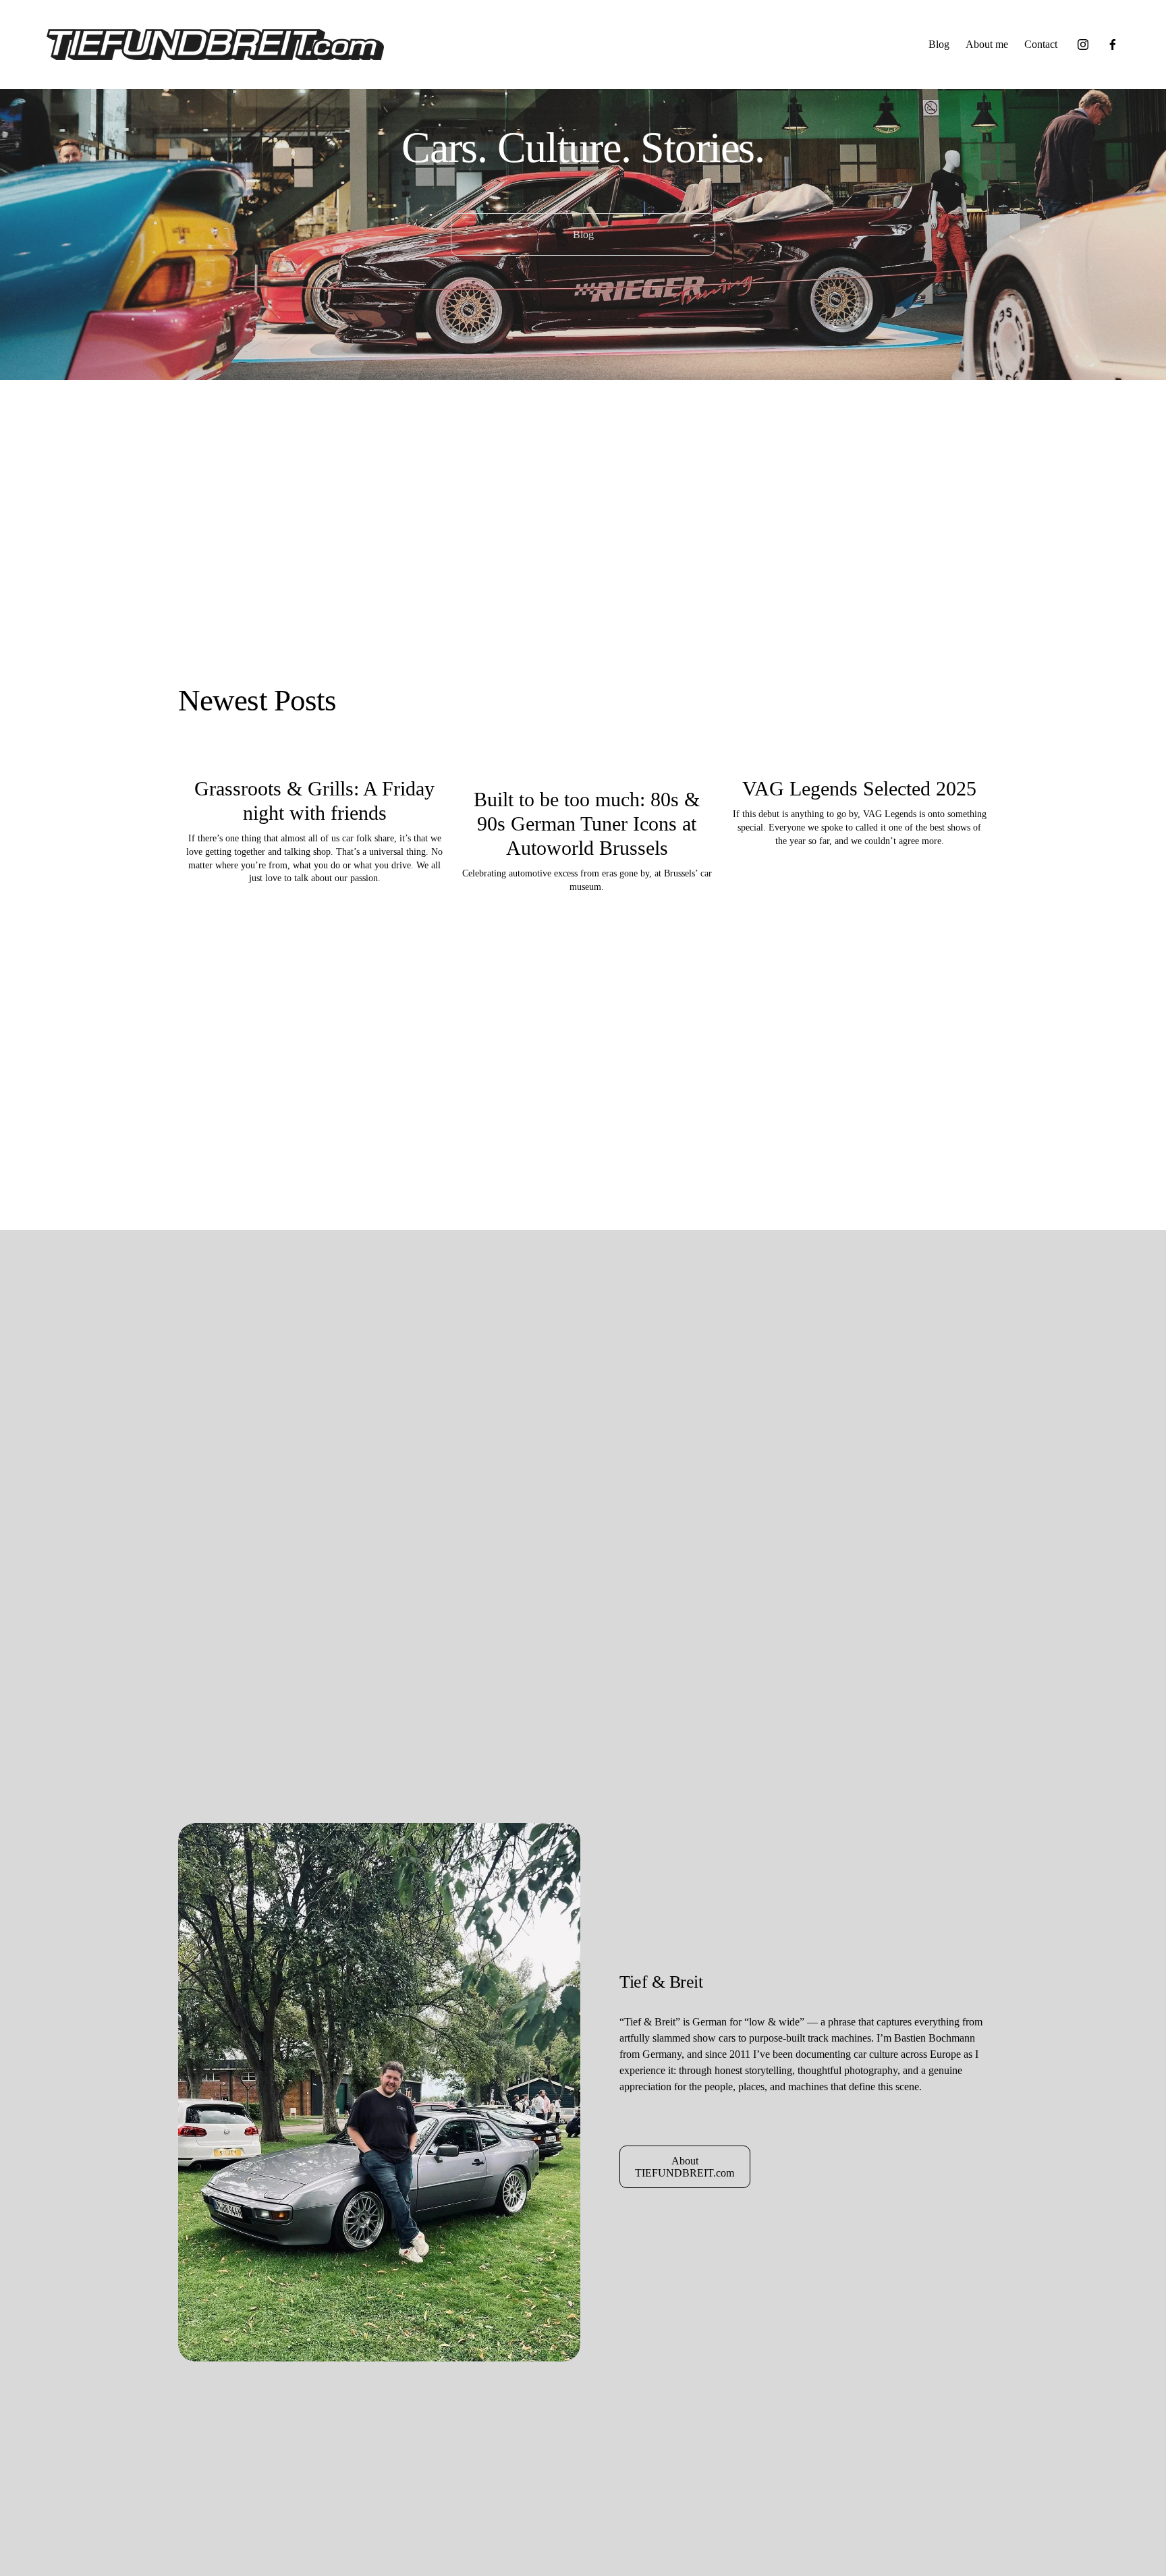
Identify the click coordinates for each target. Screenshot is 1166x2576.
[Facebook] (1113, 45)
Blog (939, 44)
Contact (1041, 44)
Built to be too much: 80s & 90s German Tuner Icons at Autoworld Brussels (587, 823)
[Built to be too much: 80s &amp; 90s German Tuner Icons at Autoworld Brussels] (587, 766)
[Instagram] (1083, 45)
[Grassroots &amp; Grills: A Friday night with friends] (314, 761)
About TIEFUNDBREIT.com (685, 2167)
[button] (965, 740)
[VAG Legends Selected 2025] (860, 761)
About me (987, 44)
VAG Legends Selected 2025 (859, 788)
